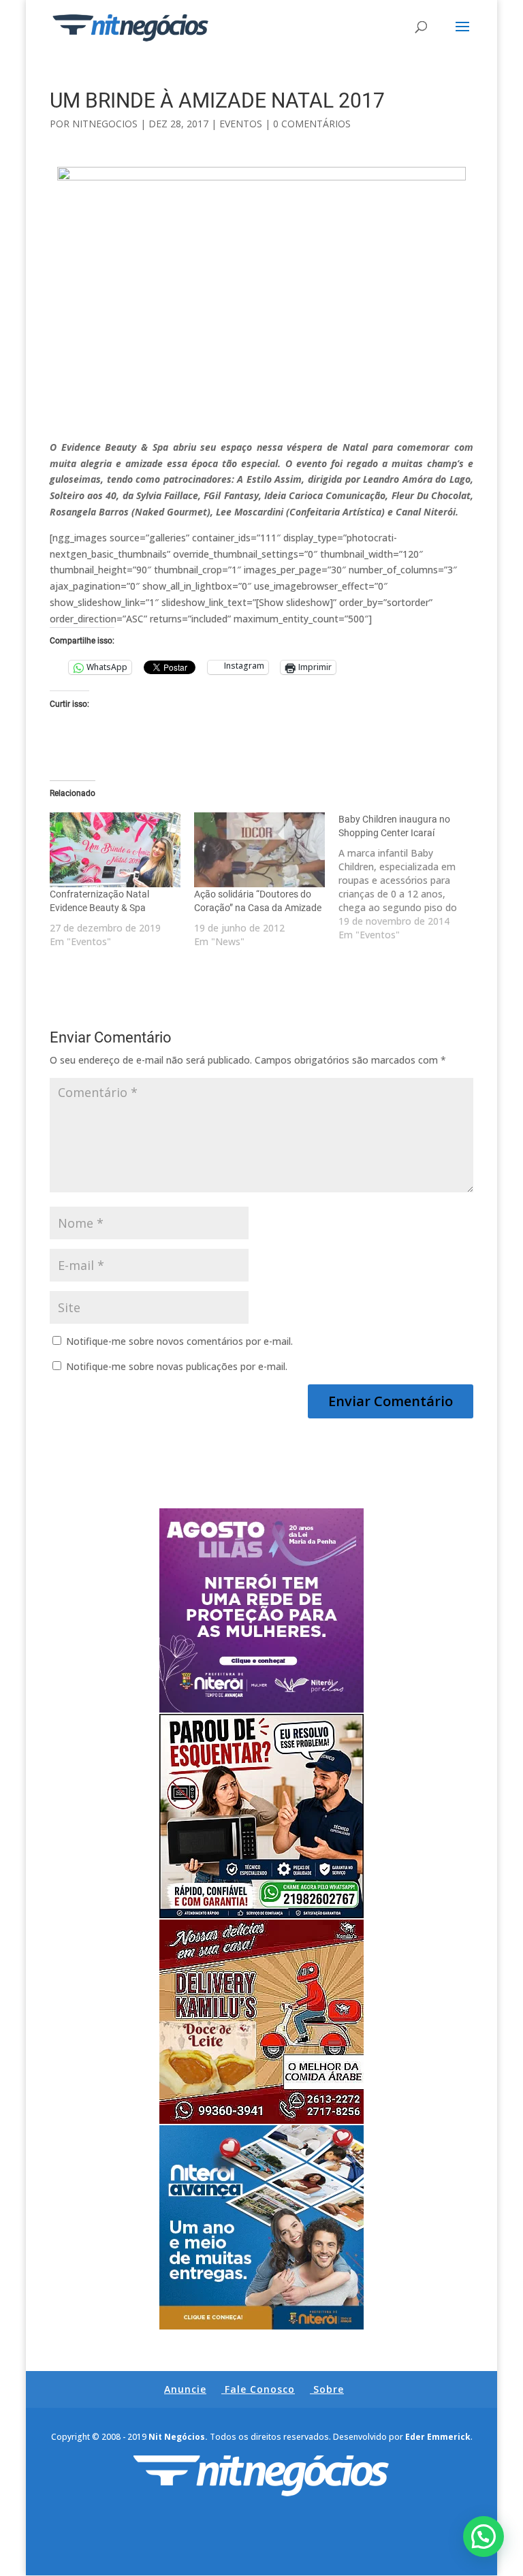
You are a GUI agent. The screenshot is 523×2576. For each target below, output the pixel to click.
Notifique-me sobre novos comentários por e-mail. (179, 1341)
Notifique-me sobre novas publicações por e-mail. (177, 1366)
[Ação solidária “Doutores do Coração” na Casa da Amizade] (259, 850)
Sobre (329, 2389)
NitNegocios (105, 124)
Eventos (241, 124)
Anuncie (185, 2389)
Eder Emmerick (438, 2437)
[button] (484, 2537)
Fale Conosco (260, 2389)
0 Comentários (312, 124)
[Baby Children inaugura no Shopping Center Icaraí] (411, 877)
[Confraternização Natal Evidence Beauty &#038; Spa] (115, 850)
